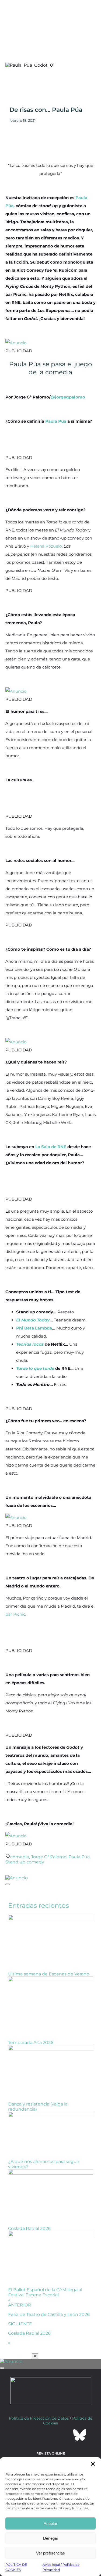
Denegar (51, 2538)
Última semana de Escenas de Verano (49, 1974)
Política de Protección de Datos (39, 2418)
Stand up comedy (25, 1862)
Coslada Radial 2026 (29, 2228)
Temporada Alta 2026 (31, 2043)
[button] (93, 2464)
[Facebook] (22, 2435)
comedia (20, 1857)
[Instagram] (51, 2435)
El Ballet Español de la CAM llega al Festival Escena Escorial (45, 2292)
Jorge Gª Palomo (49, 1857)
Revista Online (51, 2453)
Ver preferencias (50, 2553)
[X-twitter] (36, 2435)
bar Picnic (15, 1614)
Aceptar (50, 2523)
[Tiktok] (65, 2435)
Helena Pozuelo (46, 546)
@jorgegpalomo (68, 397)
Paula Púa (79, 1857)
